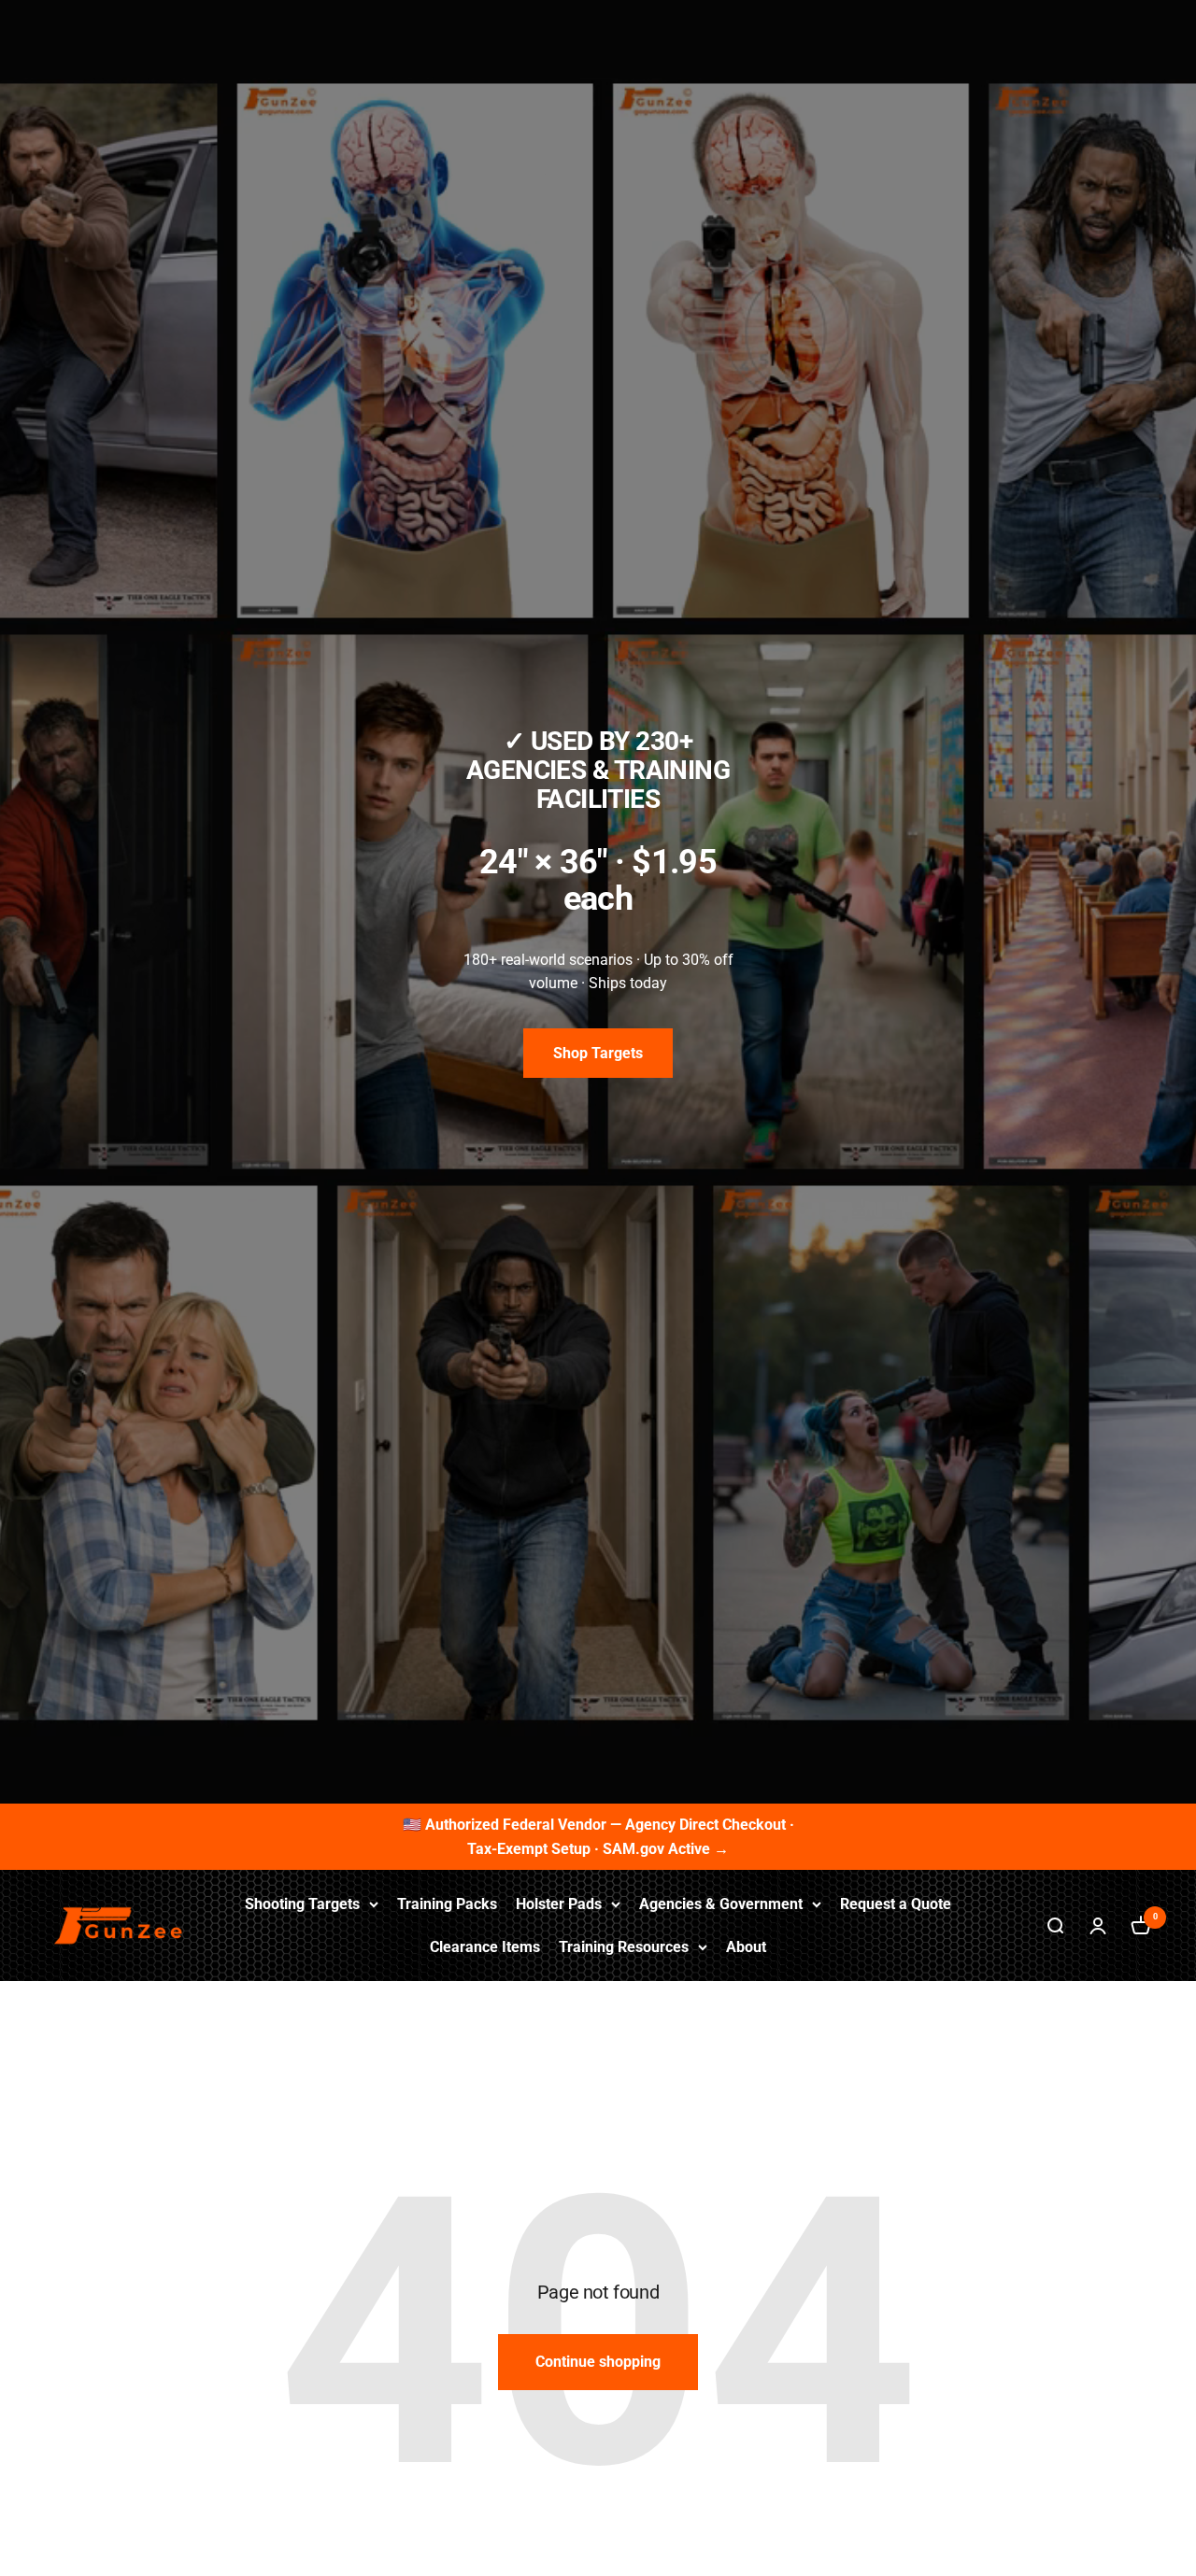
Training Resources (624, 1946)
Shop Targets (598, 1053)
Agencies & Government (721, 1904)
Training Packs (447, 1904)
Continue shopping (598, 2362)
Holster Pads (559, 1904)
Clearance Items (485, 1946)
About (746, 1946)
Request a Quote (896, 1904)
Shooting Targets (302, 1904)
